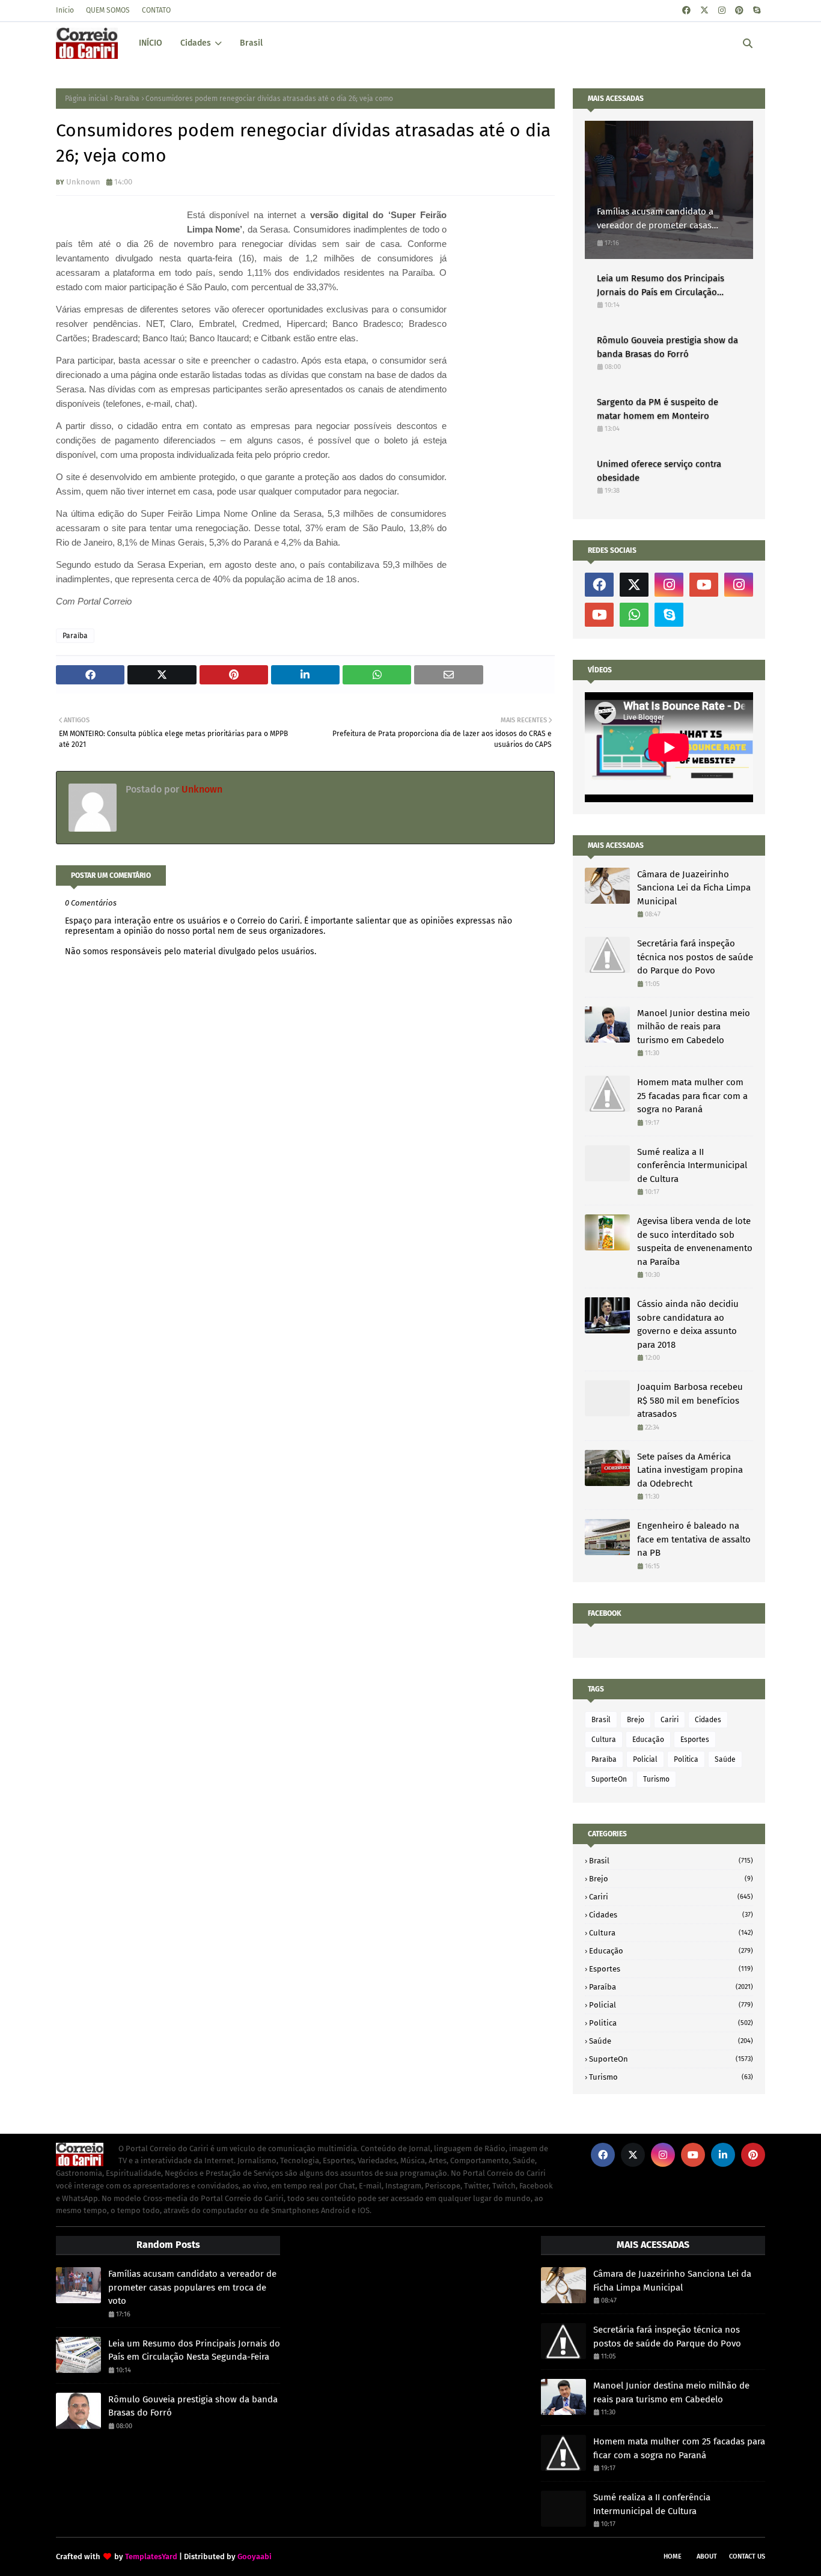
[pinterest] (739, 11)
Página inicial (87, 99)
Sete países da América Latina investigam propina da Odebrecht (690, 1470)
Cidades (708, 1720)
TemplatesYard (151, 2556)
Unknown (83, 182)
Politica (686, 1759)
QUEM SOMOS (108, 10)
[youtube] (704, 585)
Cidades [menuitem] (196, 43)
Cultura (604, 1740)
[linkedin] (723, 2155)
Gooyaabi (255, 2556)
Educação (648, 1740)
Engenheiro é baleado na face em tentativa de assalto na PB (694, 1539)
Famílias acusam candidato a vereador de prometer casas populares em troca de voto (655, 219)
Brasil (601, 1720)
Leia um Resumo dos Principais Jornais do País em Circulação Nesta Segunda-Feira (661, 286)
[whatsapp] (634, 615)
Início (65, 10)
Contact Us (747, 2556)
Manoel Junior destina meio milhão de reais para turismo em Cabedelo (694, 1027)
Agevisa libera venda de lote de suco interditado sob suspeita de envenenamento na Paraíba (695, 1241)
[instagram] (722, 11)
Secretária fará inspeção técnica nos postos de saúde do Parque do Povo (695, 957)
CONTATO (156, 10)
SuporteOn (609, 1779)
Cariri (670, 1720)
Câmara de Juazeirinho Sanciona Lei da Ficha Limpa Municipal (694, 888)
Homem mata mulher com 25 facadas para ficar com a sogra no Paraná (692, 1096)
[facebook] (686, 11)
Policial (645, 1759)
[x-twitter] (704, 11)
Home (673, 2556)
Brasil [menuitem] (251, 43)
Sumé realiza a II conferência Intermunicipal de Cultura (692, 1165)
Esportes (695, 1740)
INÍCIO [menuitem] (151, 43)
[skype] (757, 11)
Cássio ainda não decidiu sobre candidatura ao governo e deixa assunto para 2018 (688, 1324)
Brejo (636, 1720)
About (707, 2556)
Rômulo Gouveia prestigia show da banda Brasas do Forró (667, 347)
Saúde (725, 1759)
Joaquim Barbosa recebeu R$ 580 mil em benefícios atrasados (690, 1400)
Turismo (656, 1779)
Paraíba (127, 99)
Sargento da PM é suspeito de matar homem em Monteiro (658, 409)
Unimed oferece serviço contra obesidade (659, 471)
